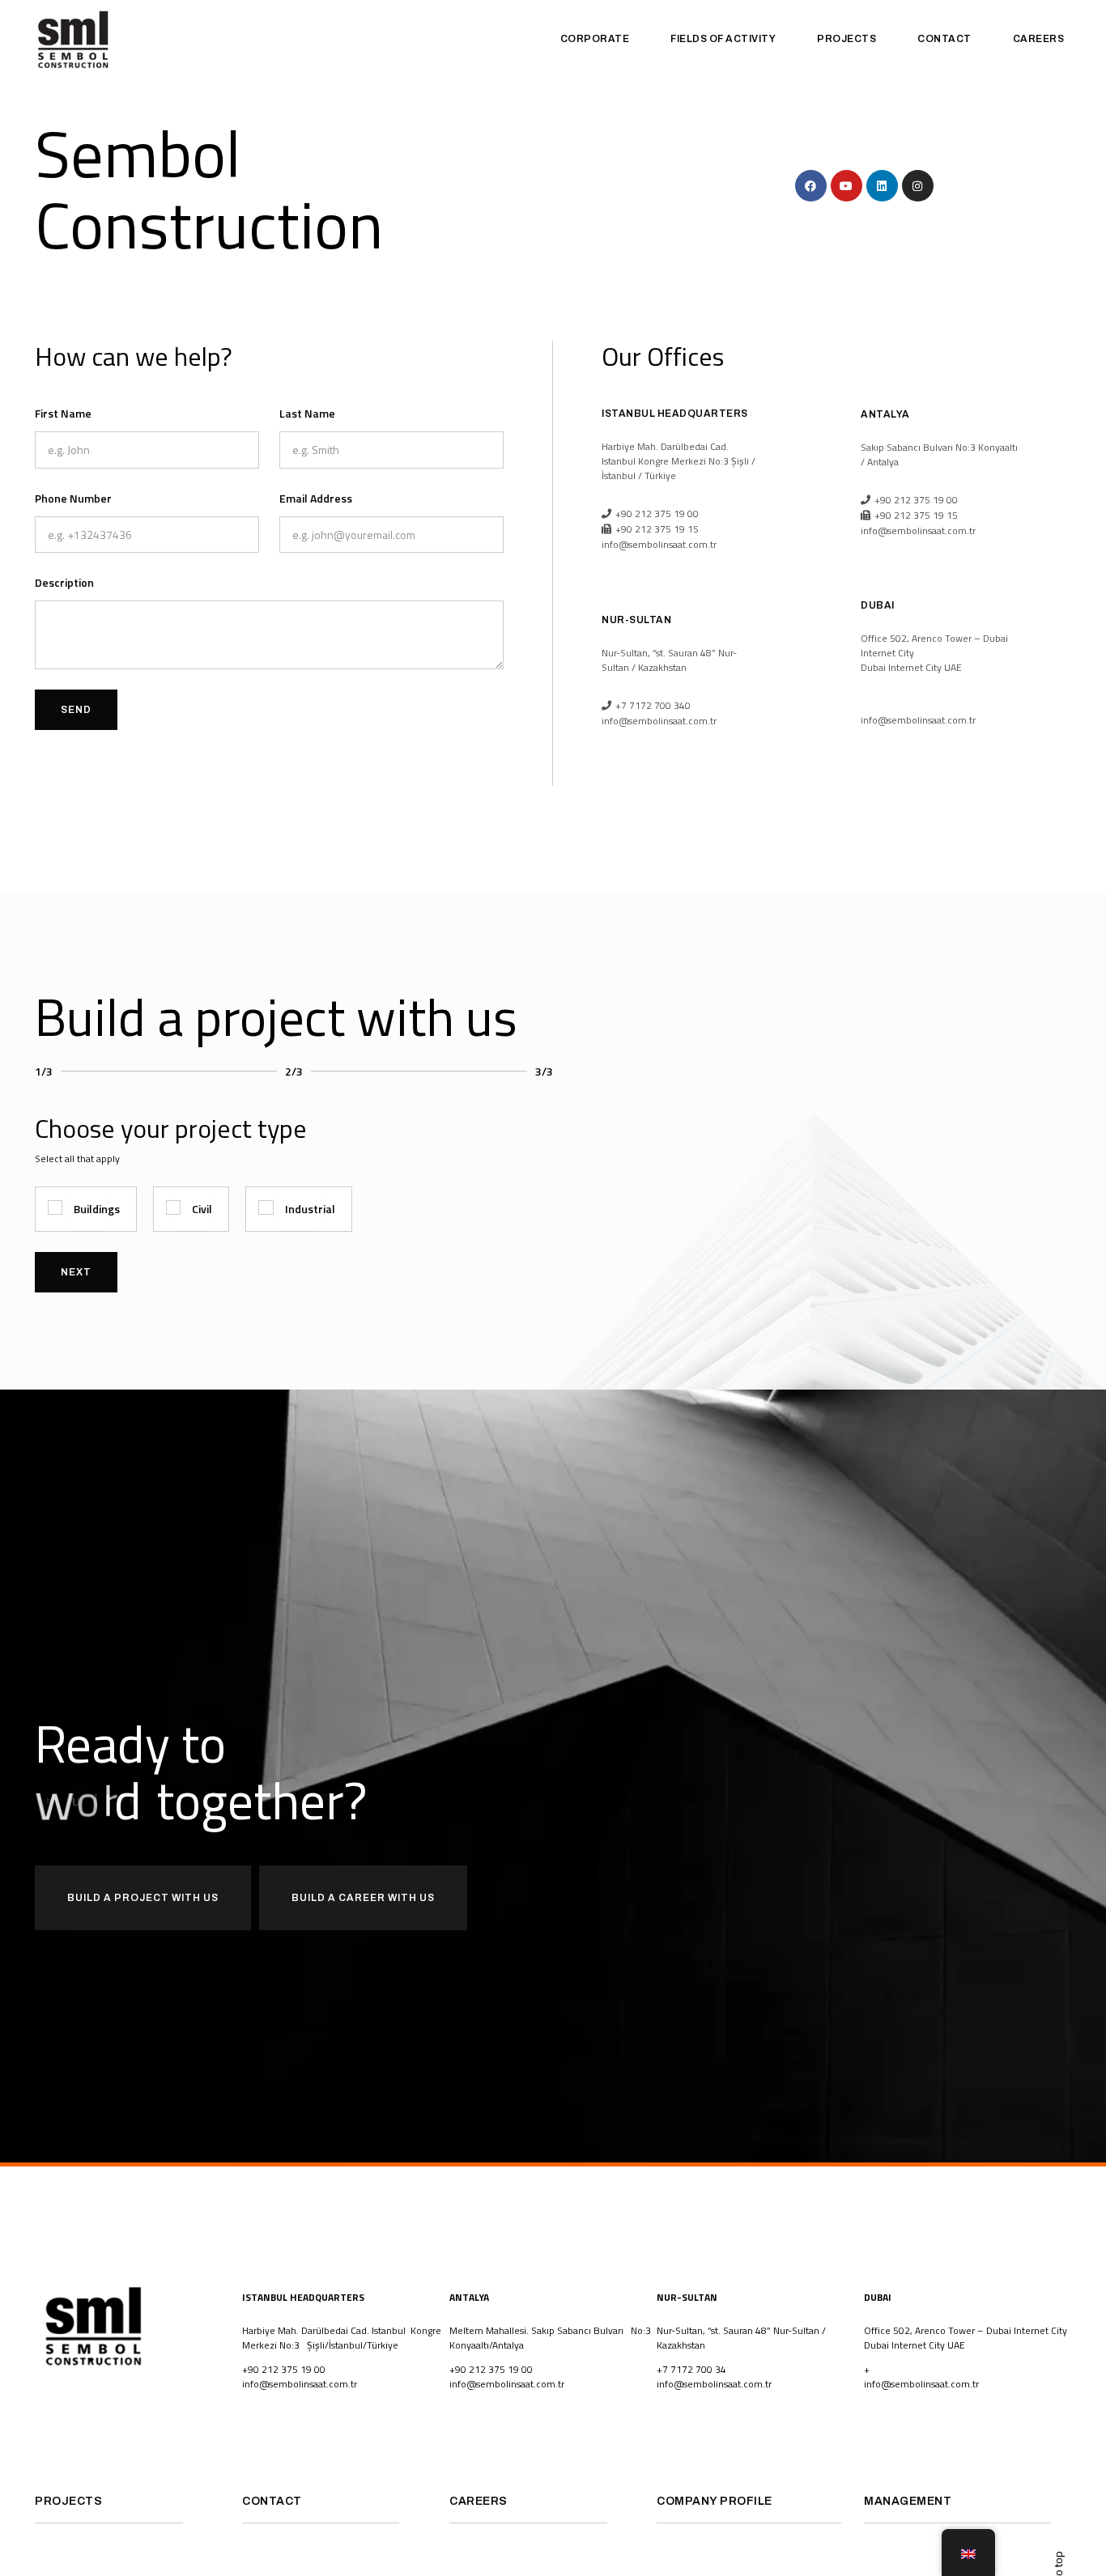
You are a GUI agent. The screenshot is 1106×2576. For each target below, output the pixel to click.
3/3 (544, 1071)
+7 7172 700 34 (691, 2369)
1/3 (44, 1071)
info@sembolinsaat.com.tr (300, 2384)
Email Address (316, 498)
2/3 (294, 1071)
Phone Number (73, 498)
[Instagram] (918, 186)
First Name (63, 413)
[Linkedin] (882, 186)
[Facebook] (811, 186)
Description (64, 582)
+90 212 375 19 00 (284, 2369)
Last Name (307, 413)
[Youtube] (847, 186)
